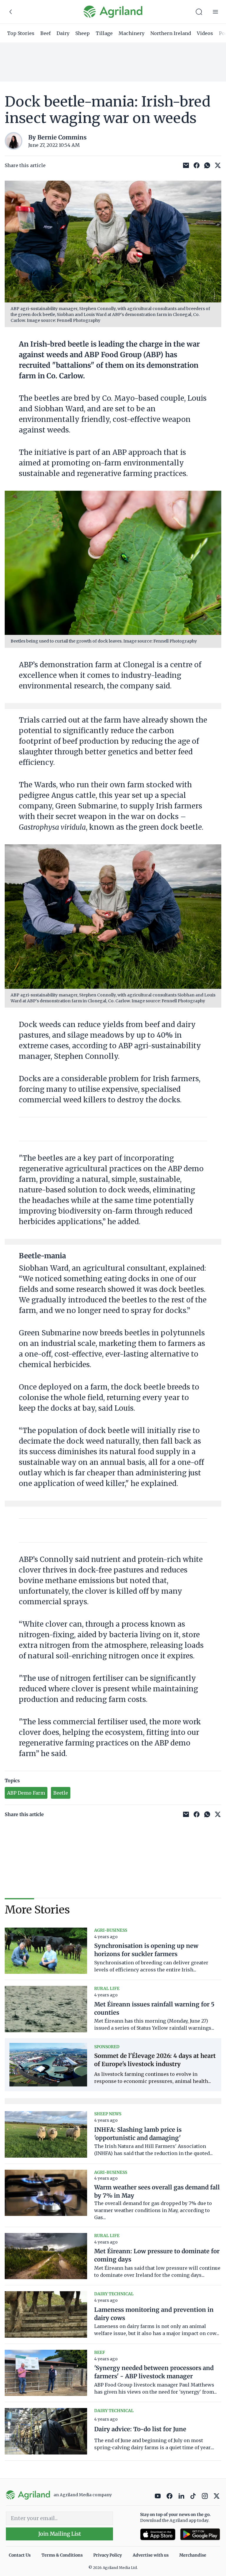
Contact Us (20, 2555)
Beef (45, 33)
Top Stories (21, 33)
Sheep (83, 33)
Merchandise (193, 2555)
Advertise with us (151, 2555)
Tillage (104, 33)
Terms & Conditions (62, 2555)
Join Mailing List (60, 2534)
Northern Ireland (171, 33)
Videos (205, 33)
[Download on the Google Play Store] (200, 2534)
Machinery (132, 33)
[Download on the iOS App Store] (158, 2534)
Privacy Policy (108, 2555)
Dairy (63, 33)
